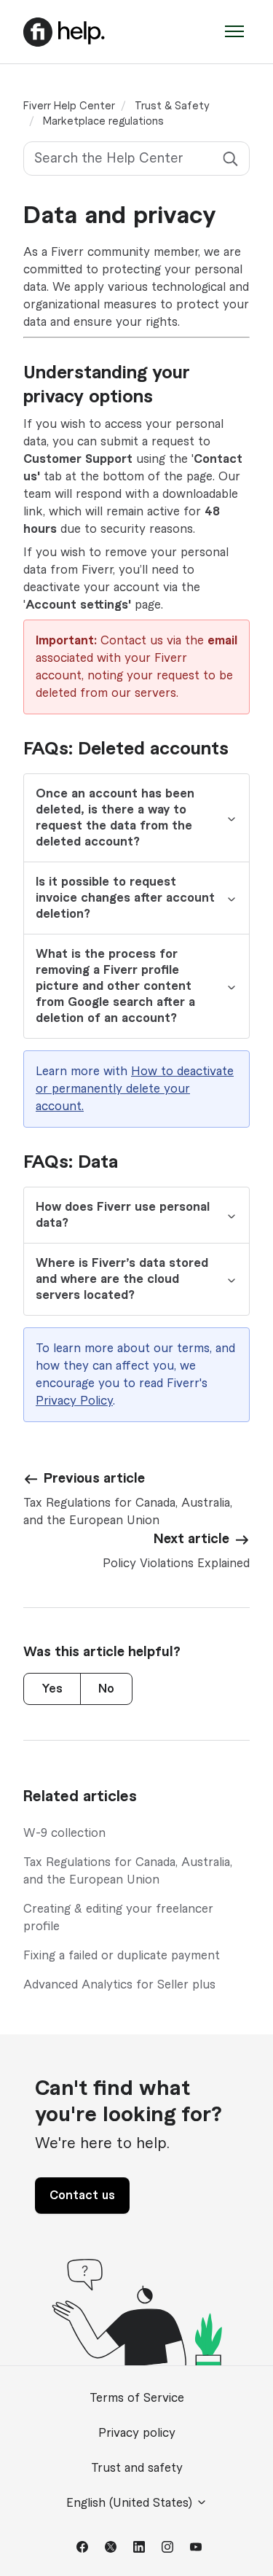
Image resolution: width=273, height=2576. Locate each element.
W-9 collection (64, 1833)
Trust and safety (137, 2468)
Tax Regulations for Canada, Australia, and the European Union (128, 1871)
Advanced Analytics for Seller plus (119, 1985)
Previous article (94, 1478)
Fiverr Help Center (69, 106)
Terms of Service (137, 2398)
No (106, 1689)
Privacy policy (137, 2433)
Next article (191, 1539)
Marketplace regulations (103, 122)
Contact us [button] (82, 2196)
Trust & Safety (172, 106)
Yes (52, 1689)
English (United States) (131, 2503)
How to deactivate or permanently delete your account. (135, 1089)
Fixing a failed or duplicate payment (122, 1956)
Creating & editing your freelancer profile (118, 1918)
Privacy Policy (74, 1401)
